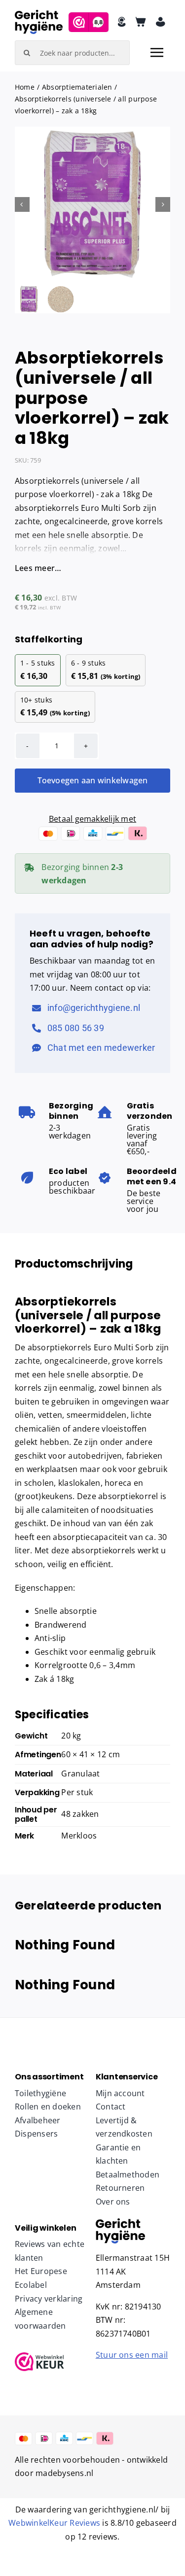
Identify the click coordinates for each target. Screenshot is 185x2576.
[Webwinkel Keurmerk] (52, 2362)
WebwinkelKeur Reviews (54, 2523)
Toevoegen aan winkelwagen (93, 780)
